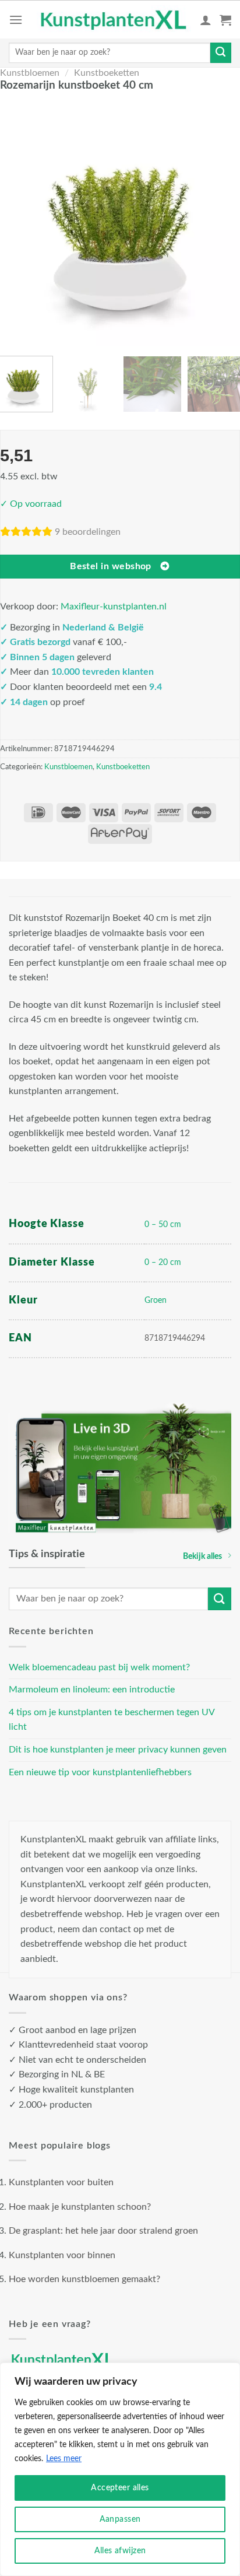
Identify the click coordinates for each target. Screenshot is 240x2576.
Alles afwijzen (120, 2551)
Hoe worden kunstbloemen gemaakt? (84, 2279)
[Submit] (221, 53)
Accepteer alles (120, 2488)
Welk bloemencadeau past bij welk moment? (99, 1667)
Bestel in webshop (111, 567)
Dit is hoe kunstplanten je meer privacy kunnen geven (118, 1750)
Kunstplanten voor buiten (61, 2182)
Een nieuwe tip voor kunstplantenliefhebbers (100, 1772)
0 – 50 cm (163, 1224)
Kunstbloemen (30, 73)
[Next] (224, 222)
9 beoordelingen (88, 532)
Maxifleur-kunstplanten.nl (114, 607)
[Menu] (16, 20)
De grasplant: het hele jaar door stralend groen (103, 2231)
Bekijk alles (202, 1556)
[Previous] (16, 222)
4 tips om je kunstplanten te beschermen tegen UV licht (112, 1720)
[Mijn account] (206, 20)
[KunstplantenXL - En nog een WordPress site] (114, 20)
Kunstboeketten (107, 73)
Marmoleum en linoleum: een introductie (92, 1690)
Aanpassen (120, 2519)
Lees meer (64, 2459)
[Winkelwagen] (225, 20)
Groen (156, 1300)
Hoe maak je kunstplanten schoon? (80, 2207)
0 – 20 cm (163, 1262)
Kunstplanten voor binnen (62, 2255)
